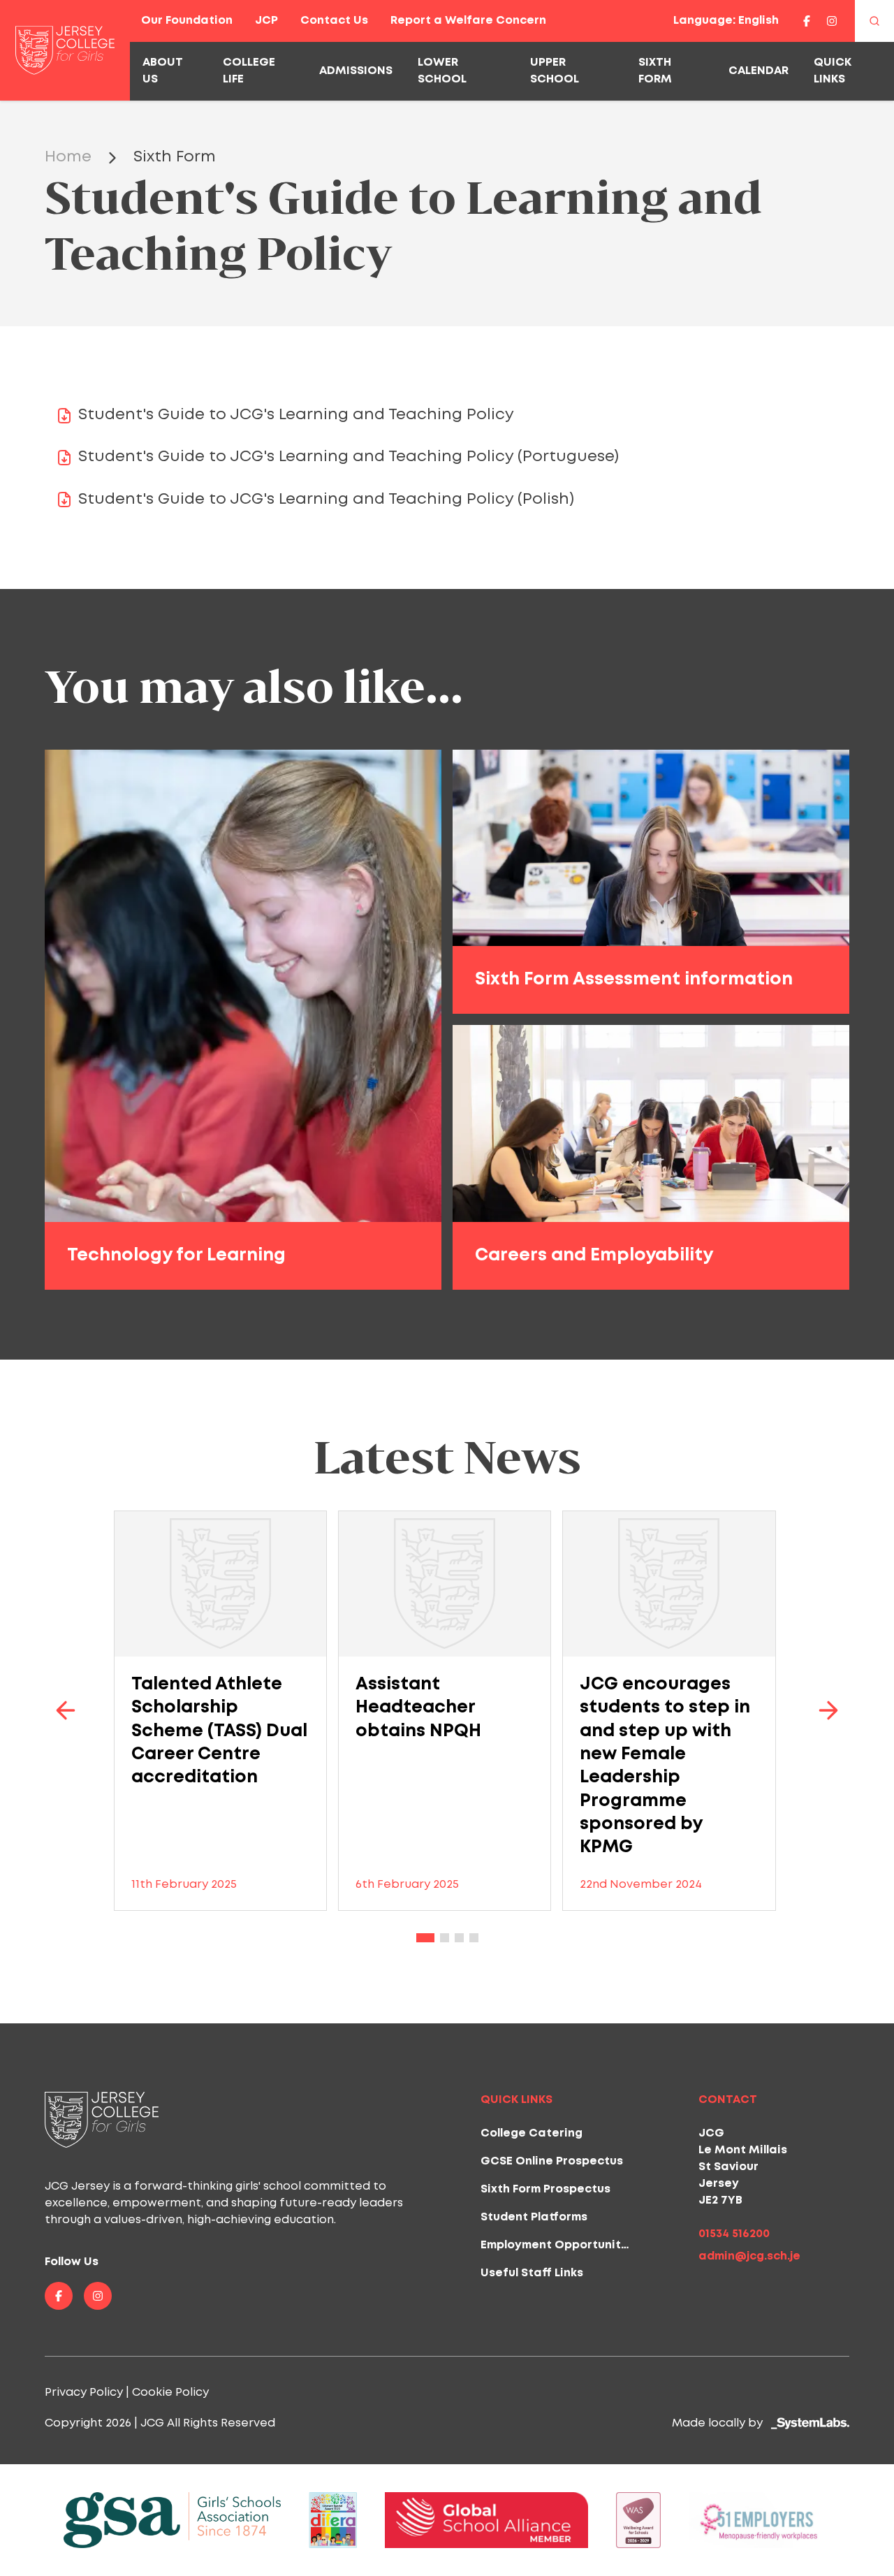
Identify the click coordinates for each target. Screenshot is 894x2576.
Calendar (759, 71)
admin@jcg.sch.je (749, 2256)
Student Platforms (534, 2217)
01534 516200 (734, 2234)
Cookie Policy (170, 2393)
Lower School (442, 71)
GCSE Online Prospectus (552, 2161)
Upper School (555, 71)
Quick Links (833, 71)
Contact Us (334, 21)
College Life (249, 71)
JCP (266, 21)
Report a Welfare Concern (468, 21)
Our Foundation (187, 21)
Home (68, 157)
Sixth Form (655, 71)
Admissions (356, 71)
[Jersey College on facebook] (807, 21)
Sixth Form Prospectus (545, 2189)
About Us (163, 71)
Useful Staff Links (532, 2273)
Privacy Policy (84, 2393)
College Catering (532, 2133)
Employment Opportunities (559, 2245)
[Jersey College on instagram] (832, 21)
